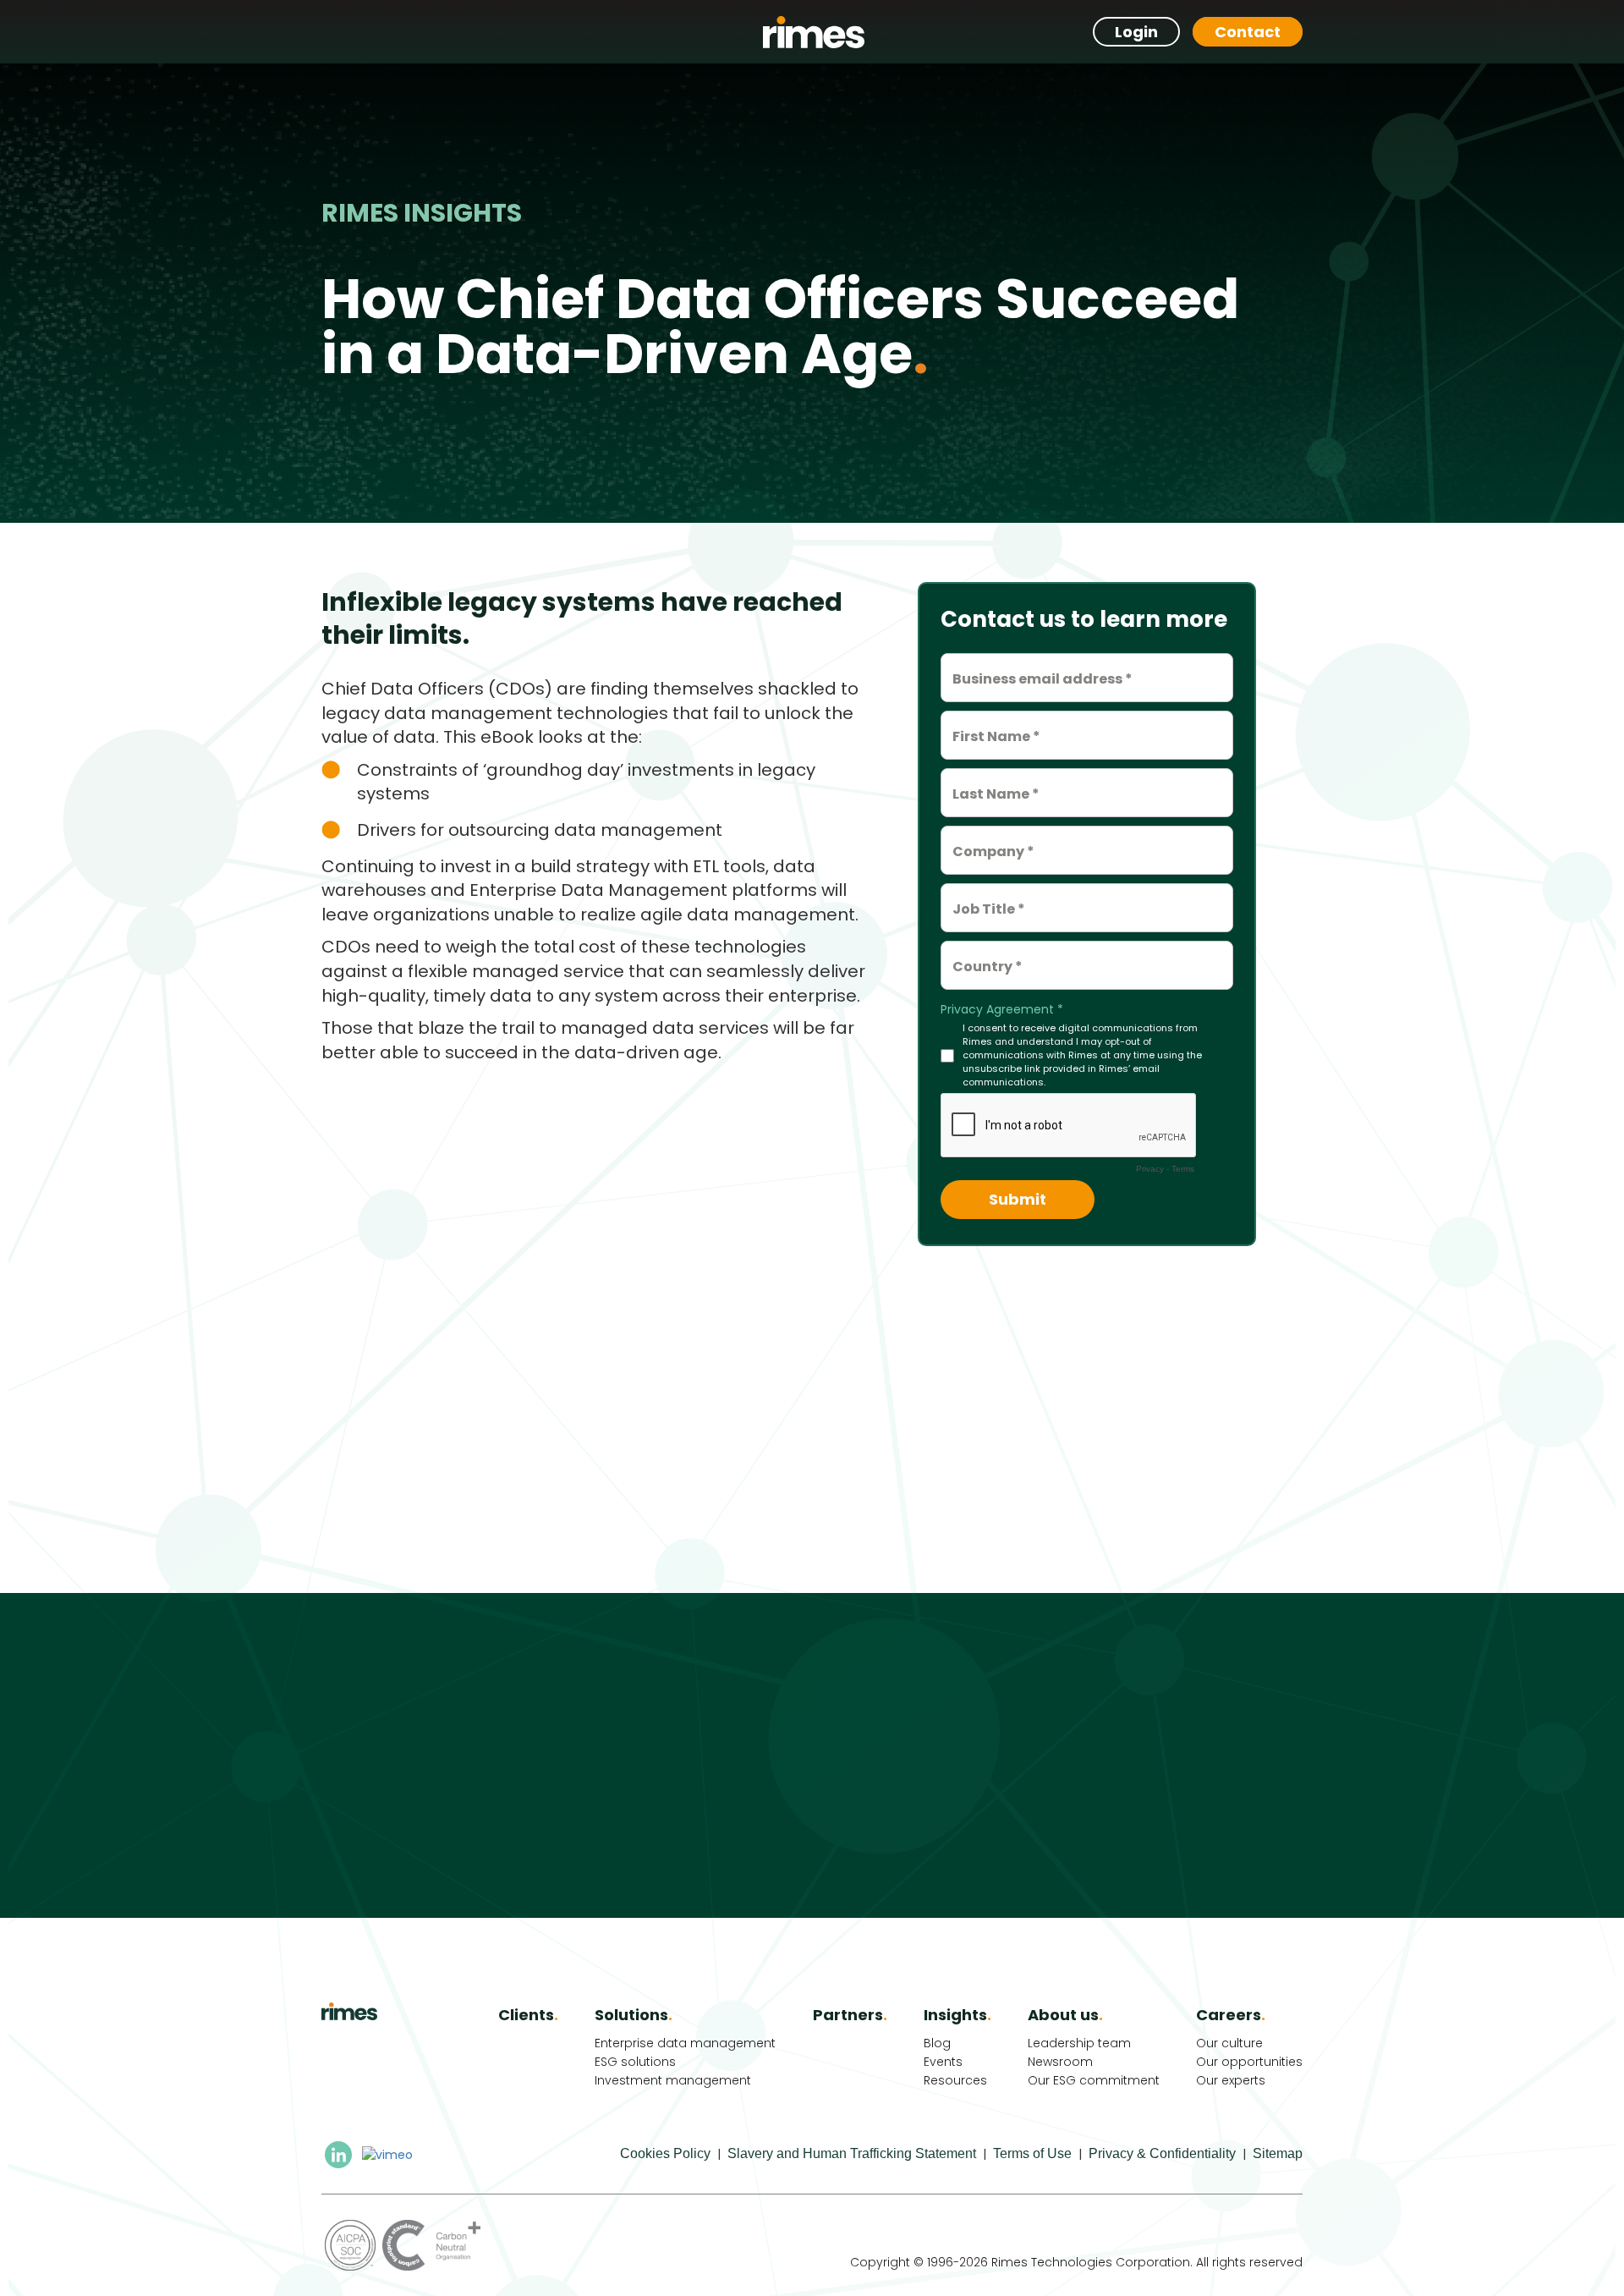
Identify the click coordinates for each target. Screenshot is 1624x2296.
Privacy (1150, 1169)
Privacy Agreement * (1002, 1009)
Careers (1231, 2015)
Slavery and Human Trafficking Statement (852, 2153)
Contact (1248, 32)
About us (1065, 2015)
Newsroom (1060, 2062)
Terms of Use (1032, 2153)
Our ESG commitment (1094, 2080)
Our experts (1231, 2080)
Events (943, 2062)
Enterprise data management (685, 2043)
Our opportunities (1249, 2062)
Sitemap (1278, 2153)
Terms (1183, 1169)
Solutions (634, 2015)
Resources (955, 2080)
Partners (850, 2015)
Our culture (1229, 2043)
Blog (937, 2043)
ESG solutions (635, 2062)
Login (1136, 32)
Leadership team (1079, 2043)
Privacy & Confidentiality (1162, 2153)
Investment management (673, 2080)
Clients (528, 2015)
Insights (957, 2015)
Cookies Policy (665, 2153)
